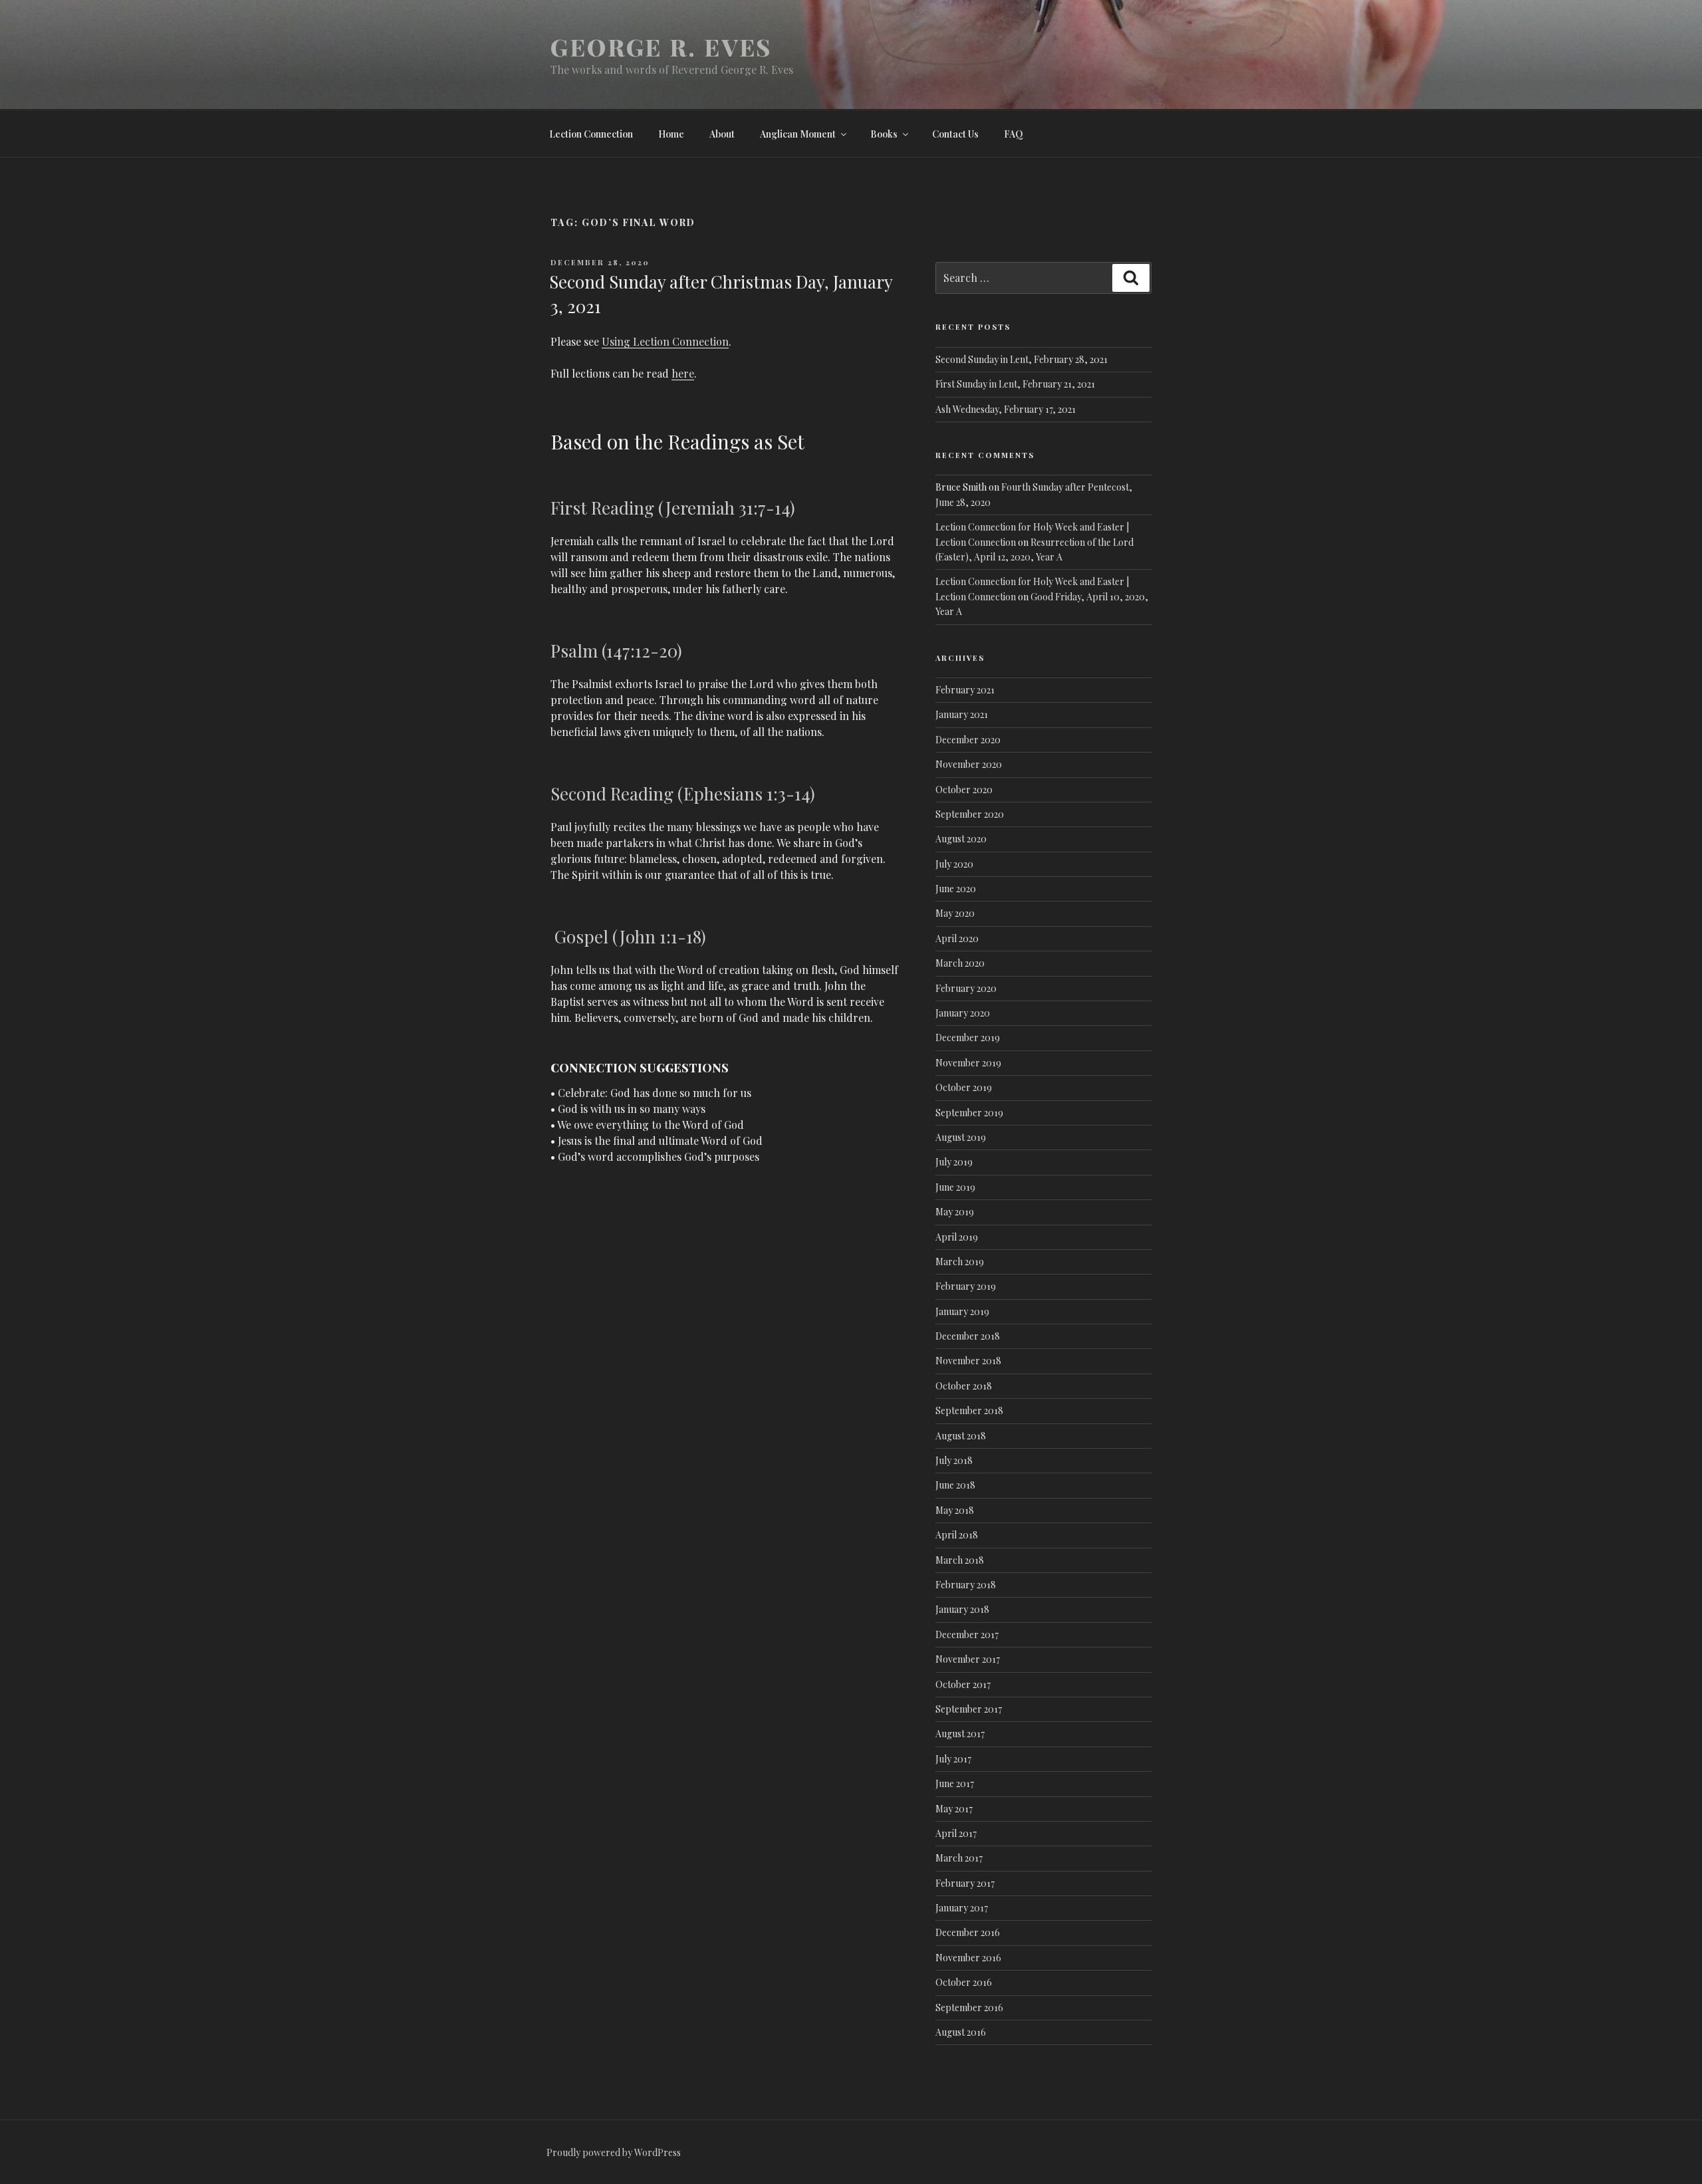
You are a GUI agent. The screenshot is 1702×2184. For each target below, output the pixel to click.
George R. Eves (661, 47)
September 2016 (969, 2007)
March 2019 (960, 1262)
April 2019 (957, 1237)
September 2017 (969, 1709)
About (722, 134)
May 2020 (955, 913)
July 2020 (954, 864)
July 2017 (953, 1759)
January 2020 (963, 1013)
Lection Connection (591, 134)
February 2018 (966, 1585)
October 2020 (964, 789)
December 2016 (968, 1932)
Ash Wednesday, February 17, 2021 (1006, 409)
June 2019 (955, 1187)
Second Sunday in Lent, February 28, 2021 (1022, 359)
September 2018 (969, 1410)
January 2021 (962, 714)
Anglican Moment (798, 134)
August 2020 (961, 839)
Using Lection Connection (665, 341)
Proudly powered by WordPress (614, 2152)
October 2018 (964, 1386)
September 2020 (970, 814)
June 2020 (956, 889)
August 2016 (961, 2032)
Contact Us (955, 134)
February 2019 (966, 1286)
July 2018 (954, 1460)
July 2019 (954, 1162)
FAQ (1014, 134)
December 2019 (968, 1037)
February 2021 (965, 690)
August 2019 (961, 1137)
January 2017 (962, 1908)
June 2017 (955, 1783)
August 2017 (960, 1734)
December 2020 (968, 740)
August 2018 (961, 1436)
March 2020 (960, 963)
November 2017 (968, 1659)
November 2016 (968, 1958)
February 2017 (965, 1883)
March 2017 (959, 1858)
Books (884, 134)
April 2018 (957, 1535)
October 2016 (964, 1982)
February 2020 (966, 988)
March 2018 (960, 1560)
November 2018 (968, 1361)
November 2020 (969, 764)
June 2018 (955, 1485)
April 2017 (956, 1833)
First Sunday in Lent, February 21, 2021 (1015, 384)
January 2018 (962, 1609)
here (683, 373)
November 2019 (968, 1063)
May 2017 (954, 1809)
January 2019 (962, 1311)
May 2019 (955, 1212)
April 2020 (957, 938)
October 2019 (964, 1087)
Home (671, 134)
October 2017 (963, 1684)
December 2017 (967, 1635)
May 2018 (955, 1510)
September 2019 (969, 1113)
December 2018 (968, 1336)
